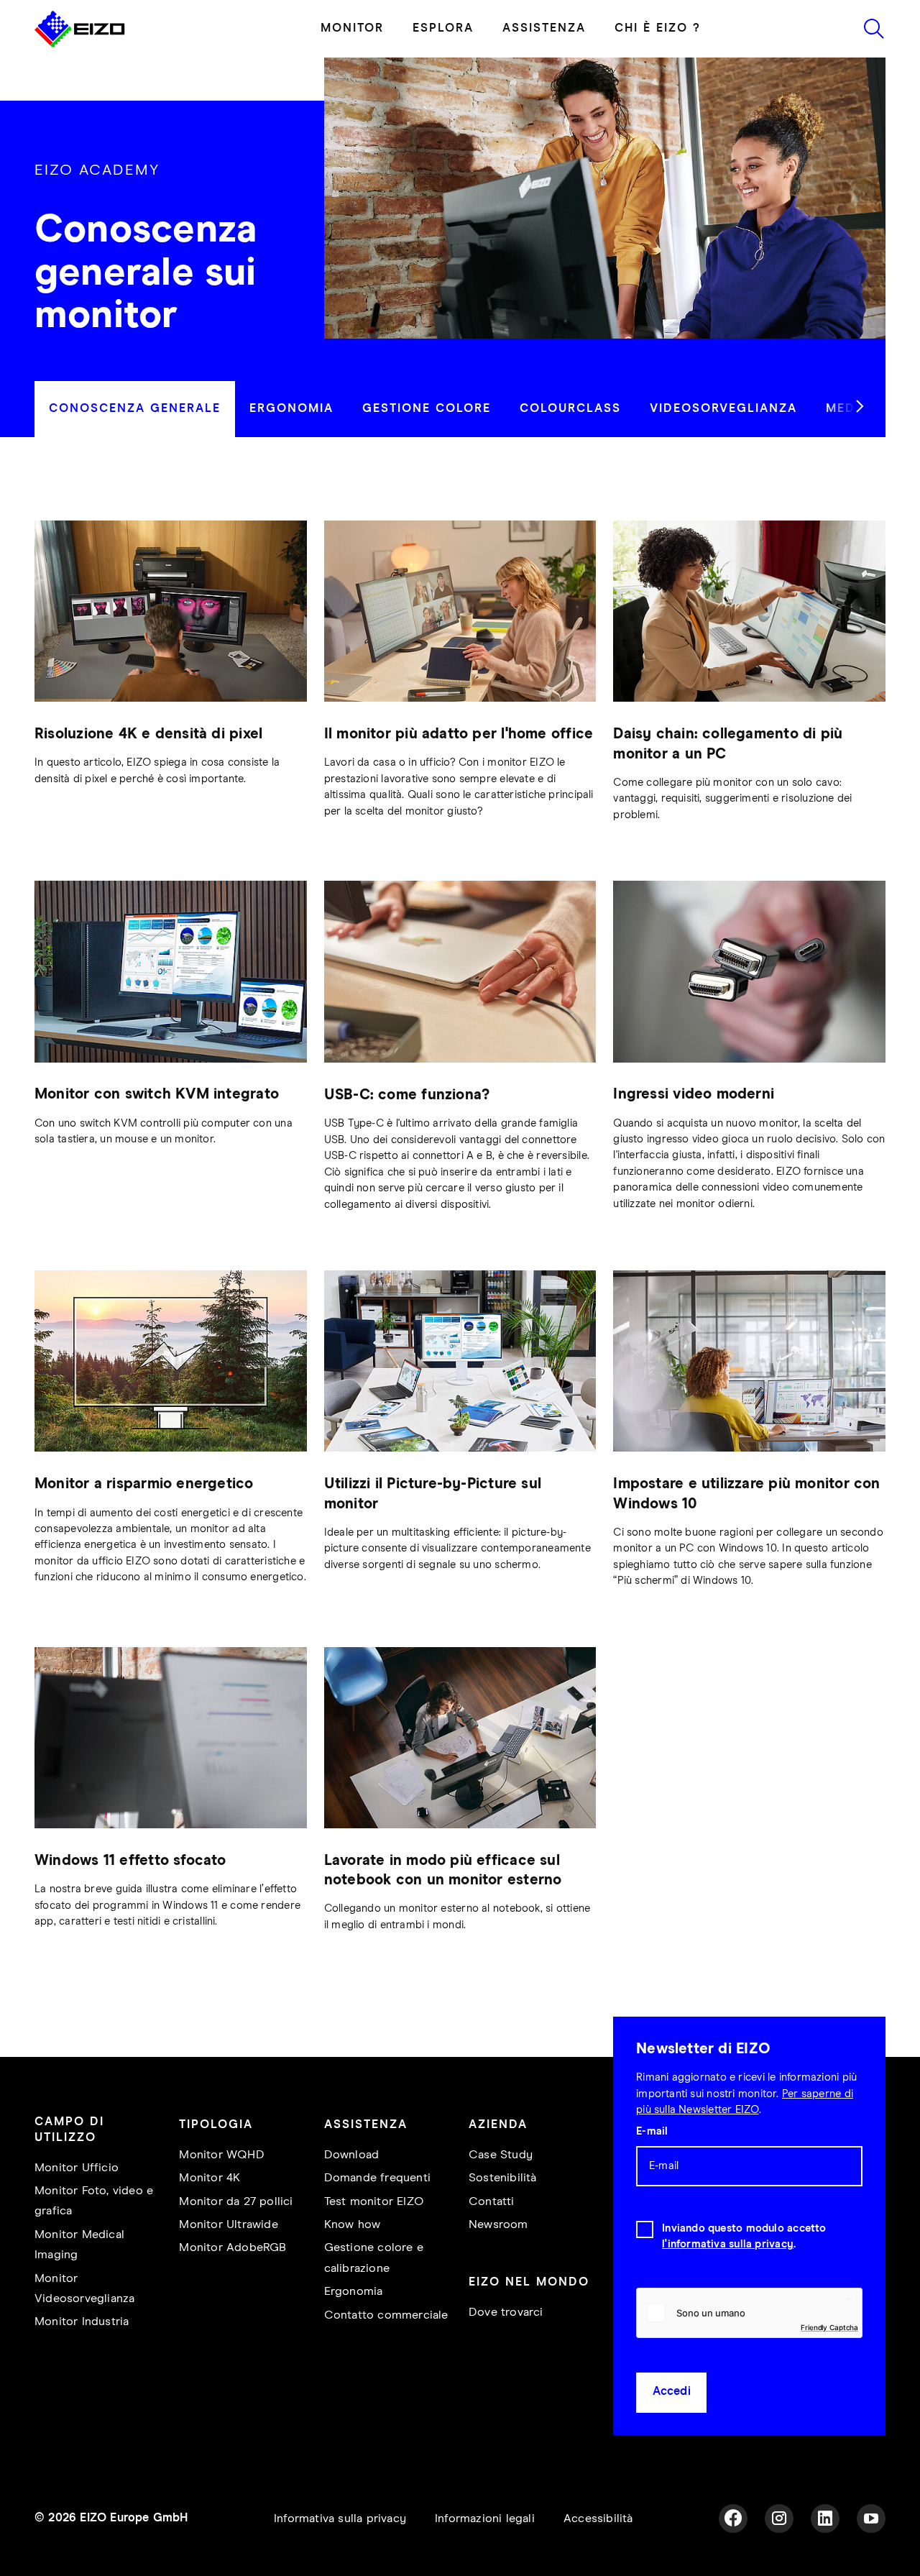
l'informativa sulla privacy (728, 2244)
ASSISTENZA (544, 28)
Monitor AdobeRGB (233, 2248)
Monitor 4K (210, 2178)
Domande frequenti (377, 2178)
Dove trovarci (506, 2313)
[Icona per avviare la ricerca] (874, 29)
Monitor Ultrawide (228, 2225)
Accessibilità (598, 2519)
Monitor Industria (82, 2322)
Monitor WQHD (221, 2155)
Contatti (492, 2202)
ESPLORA (443, 28)
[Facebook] (733, 2518)
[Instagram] (779, 2518)
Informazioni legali (485, 2519)
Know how (353, 2225)
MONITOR (352, 28)
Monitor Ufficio (77, 2168)
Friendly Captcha (829, 2327)
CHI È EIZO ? (658, 28)
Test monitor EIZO (374, 2202)
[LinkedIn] (825, 2518)
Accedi (672, 2392)
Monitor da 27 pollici (236, 2202)
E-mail (652, 2131)
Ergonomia (354, 2292)
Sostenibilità (503, 2178)
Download (352, 2155)
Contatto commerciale (386, 2315)
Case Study (501, 2155)
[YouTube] (871, 2518)
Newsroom (498, 2225)
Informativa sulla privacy (340, 2519)
